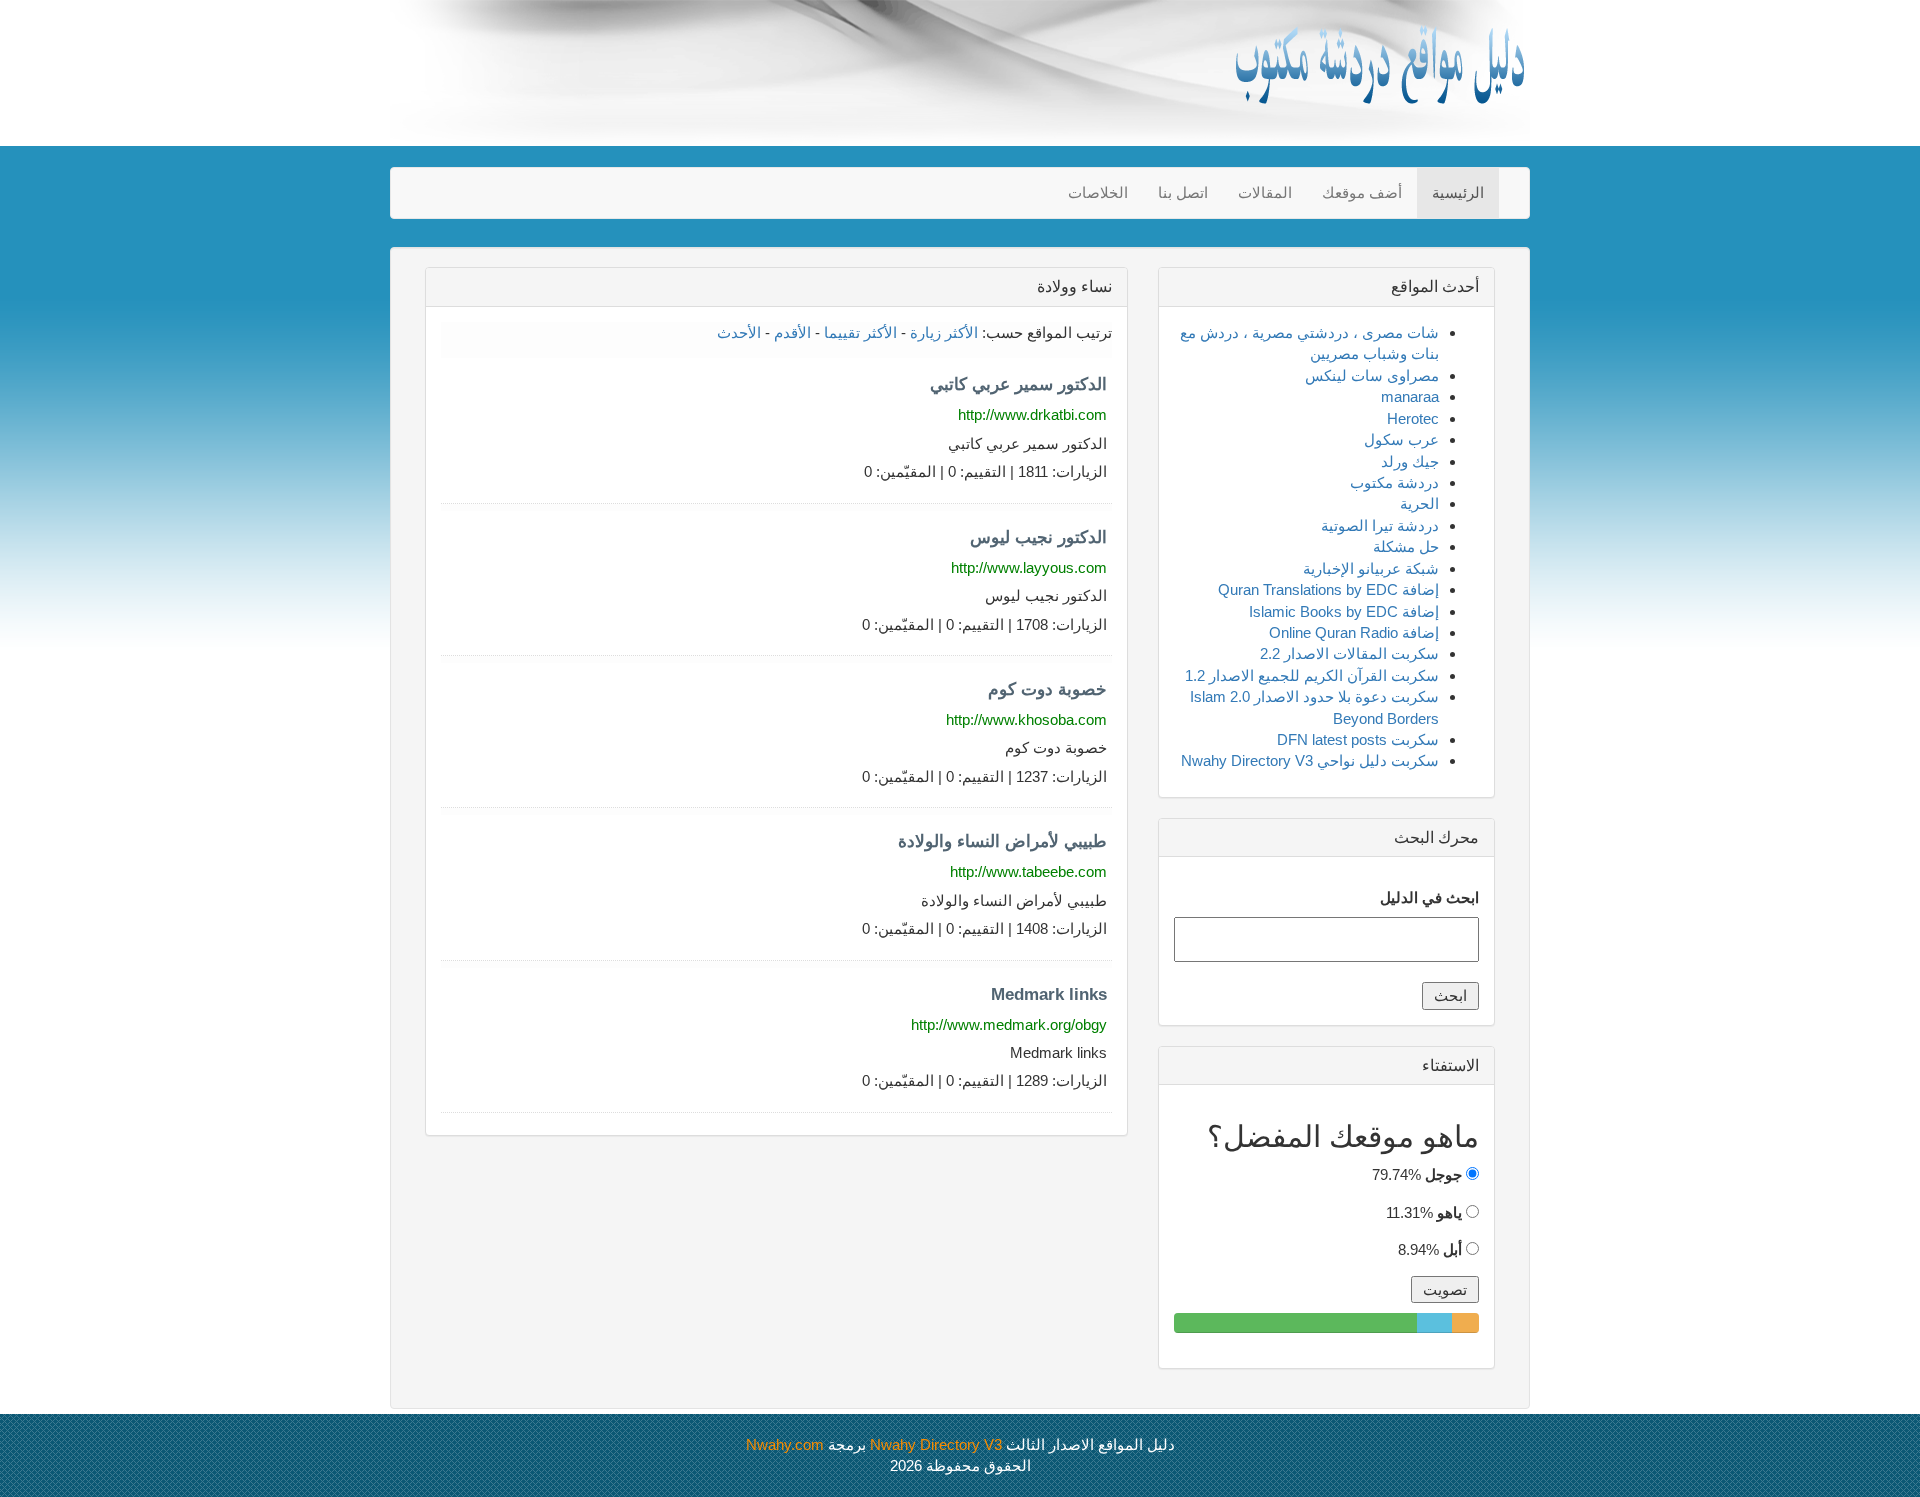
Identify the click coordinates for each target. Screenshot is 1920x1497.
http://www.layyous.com (1029, 567)
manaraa (1410, 396)
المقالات (1265, 192)
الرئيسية (1458, 192)
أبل (1452, 1249)
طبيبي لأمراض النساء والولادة (1002, 841)
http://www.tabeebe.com (1028, 871)
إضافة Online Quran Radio (1354, 632)
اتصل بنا (1183, 192)
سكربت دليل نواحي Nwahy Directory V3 (1310, 760)
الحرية (1419, 503)
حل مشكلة (1406, 546)
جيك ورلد (1410, 461)
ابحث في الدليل (1429, 897)
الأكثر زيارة (944, 332)
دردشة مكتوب (1394, 482)
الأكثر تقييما (860, 332)
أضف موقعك (1362, 192)
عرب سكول (1401, 439)
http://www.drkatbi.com (1032, 414)
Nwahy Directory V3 (936, 1444)
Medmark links (1049, 994)
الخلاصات (1098, 192)
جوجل (1443, 1174)
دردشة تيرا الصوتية (1380, 525)
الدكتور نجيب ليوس (1038, 537)
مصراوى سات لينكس (1372, 375)
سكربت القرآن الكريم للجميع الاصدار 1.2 (1312, 675)
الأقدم (792, 332)
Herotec (1413, 418)
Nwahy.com (785, 1444)
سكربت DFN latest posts (1358, 739)
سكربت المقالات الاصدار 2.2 (1349, 653)
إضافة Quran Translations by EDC (1328, 589)
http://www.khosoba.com (1026, 719)
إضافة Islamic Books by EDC (1344, 611)
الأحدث (739, 332)
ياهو (1449, 1212)
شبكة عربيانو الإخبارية (1371, 568)
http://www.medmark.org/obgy (1009, 1024)
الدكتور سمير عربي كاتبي (1018, 384)
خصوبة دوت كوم (1047, 689)
